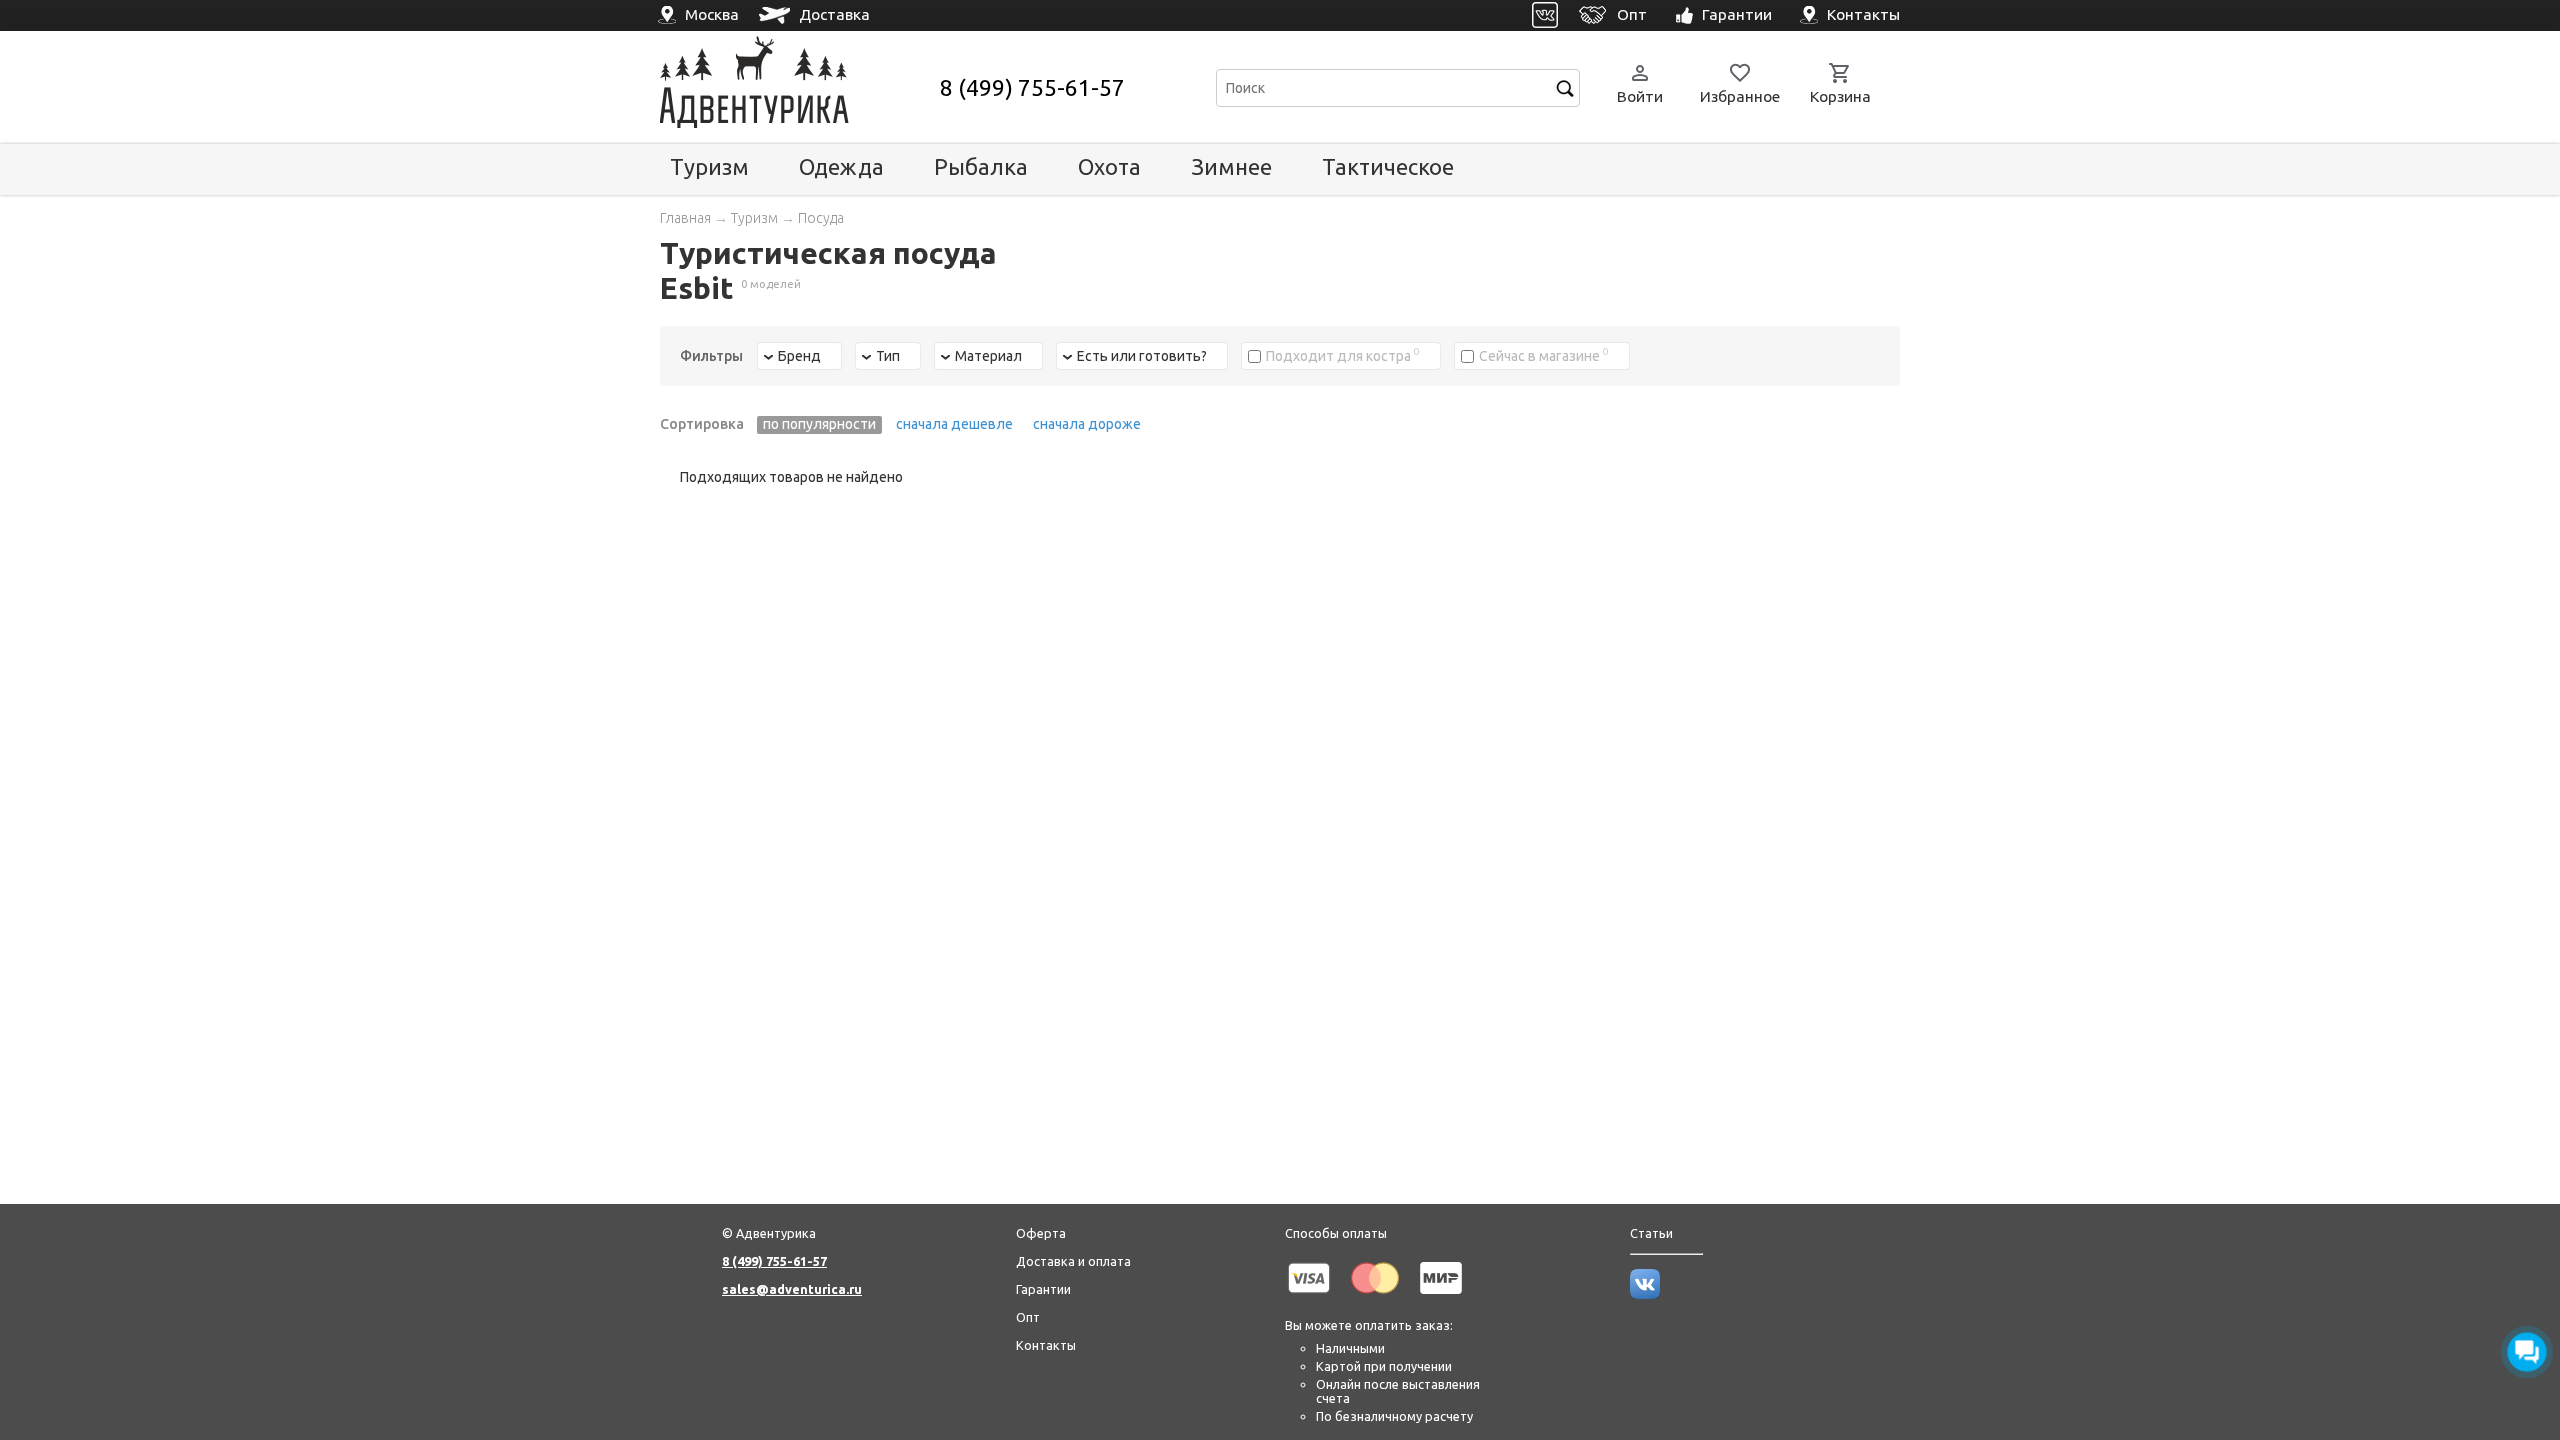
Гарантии (1043, 1289)
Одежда (841, 166)
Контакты (1046, 1345)
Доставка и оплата (1073, 1261)
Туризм (709, 166)
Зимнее (1231, 166)
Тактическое (1388, 166)
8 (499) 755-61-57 (1032, 87)
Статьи (1651, 1233)
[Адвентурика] (797, 87)
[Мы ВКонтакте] (1645, 1294)
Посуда (821, 218)
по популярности (819, 424)
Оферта (1041, 1233)
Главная (685, 218)
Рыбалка (981, 166)
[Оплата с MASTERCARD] (1375, 1297)
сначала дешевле (954, 424)
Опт (1028, 1317)
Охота (1109, 166)
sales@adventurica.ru (792, 1289)
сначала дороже (1087, 424)
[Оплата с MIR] (1441, 1297)
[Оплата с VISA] (1309, 1297)
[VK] (1545, 15)
